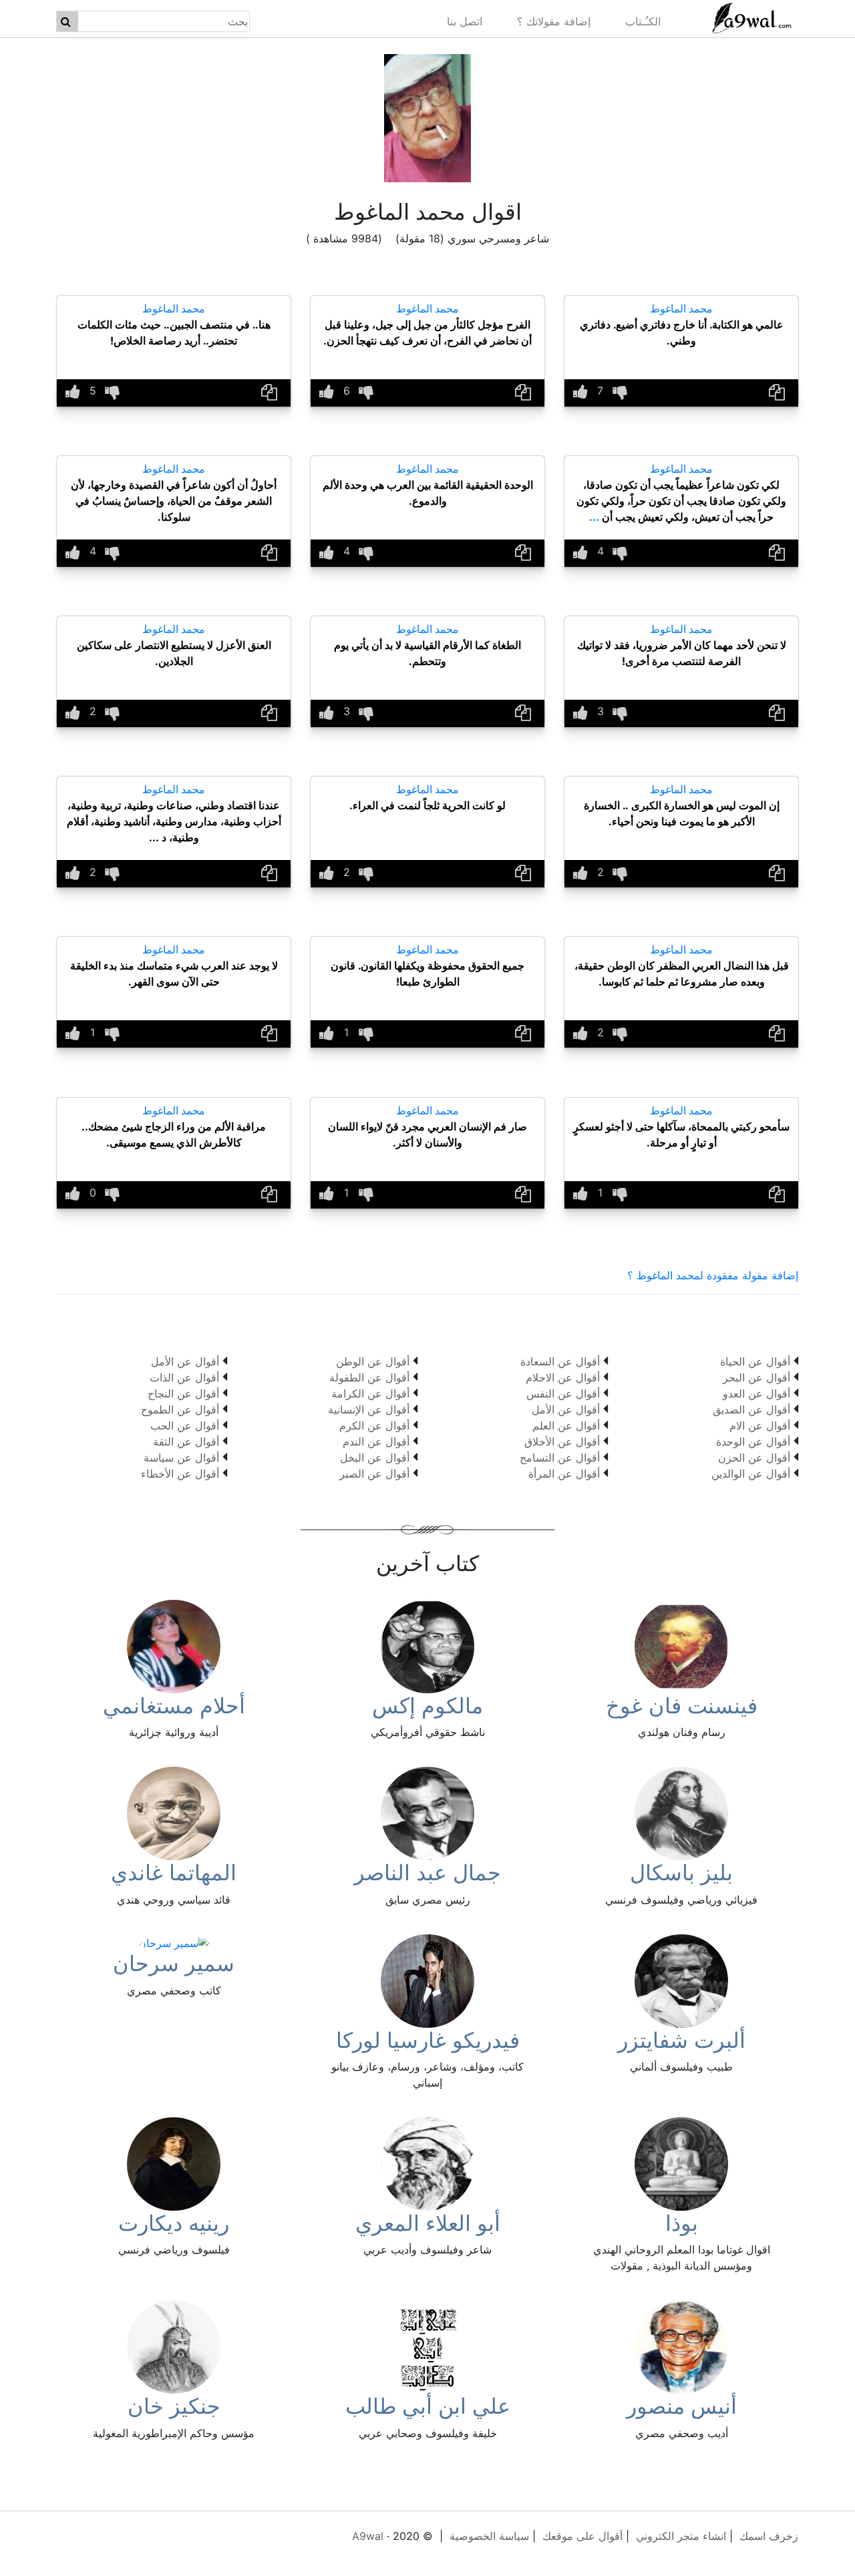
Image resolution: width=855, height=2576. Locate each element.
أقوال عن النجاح (183, 1393)
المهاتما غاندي (174, 1873)
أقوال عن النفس (563, 1393)
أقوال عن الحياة (755, 1361)
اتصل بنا (465, 21)
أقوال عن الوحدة (753, 1442)
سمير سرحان (174, 1963)
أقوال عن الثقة (186, 1442)
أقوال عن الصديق (751, 1410)
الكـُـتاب (643, 21)
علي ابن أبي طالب (428, 2406)
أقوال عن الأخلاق (562, 1442)
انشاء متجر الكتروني (681, 2536)
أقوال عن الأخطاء (180, 1474)
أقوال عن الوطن (373, 1361)
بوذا (682, 2223)
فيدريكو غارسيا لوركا (428, 2040)
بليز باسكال (681, 1873)
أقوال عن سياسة (181, 1458)
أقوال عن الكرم (374, 1426)
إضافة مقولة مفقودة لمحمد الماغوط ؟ (713, 1275)
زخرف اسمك (769, 2536)
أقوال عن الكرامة (370, 1393)
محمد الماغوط (681, 308)
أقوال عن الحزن (754, 1458)
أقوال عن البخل (375, 1458)
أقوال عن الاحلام (563, 1377)
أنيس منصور (682, 2406)
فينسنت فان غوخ (682, 1706)
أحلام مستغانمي (174, 1706)
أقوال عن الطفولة (369, 1377)
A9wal (368, 2536)
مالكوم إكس (427, 1706)
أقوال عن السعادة (560, 1361)
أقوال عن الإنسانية (369, 1410)
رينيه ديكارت (174, 2223)
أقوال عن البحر (756, 1377)
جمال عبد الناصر (427, 1873)
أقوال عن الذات (184, 1377)
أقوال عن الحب (185, 1426)
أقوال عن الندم (376, 1442)
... (594, 517)
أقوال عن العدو (756, 1393)
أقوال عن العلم (566, 1426)
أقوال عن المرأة (564, 1474)
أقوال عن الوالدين (751, 1474)
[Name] (66, 21)
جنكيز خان (174, 2406)
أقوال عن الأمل (566, 1410)
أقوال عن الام (760, 1426)
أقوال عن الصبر (374, 1474)
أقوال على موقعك (582, 2536)
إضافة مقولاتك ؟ (554, 21)
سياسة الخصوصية (489, 2536)
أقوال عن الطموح (180, 1410)
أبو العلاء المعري (428, 2223)
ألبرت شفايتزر (682, 2040)
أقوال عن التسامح (560, 1458)
